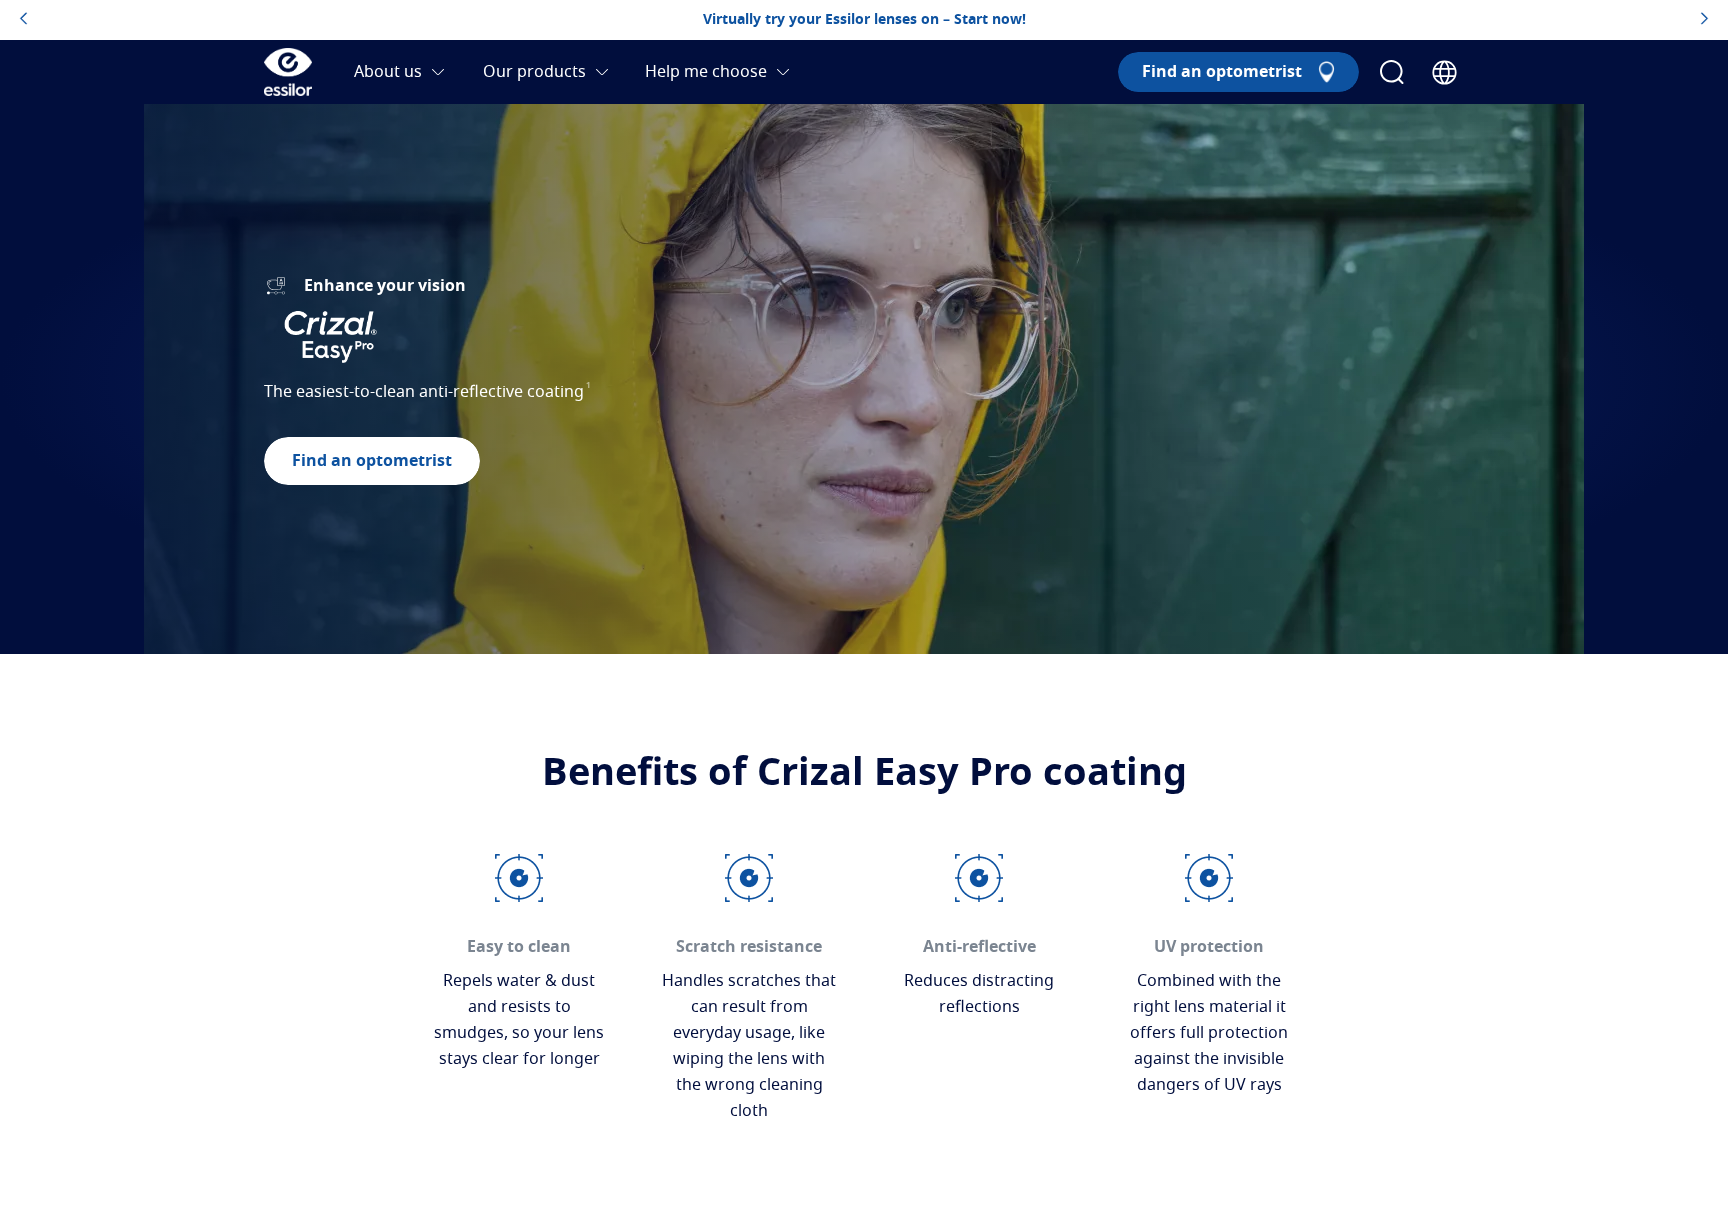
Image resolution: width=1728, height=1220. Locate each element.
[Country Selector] (1444, 72)
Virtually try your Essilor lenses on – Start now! (864, 20)
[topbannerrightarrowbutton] (1704, 20)
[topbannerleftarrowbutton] (23, 20)
